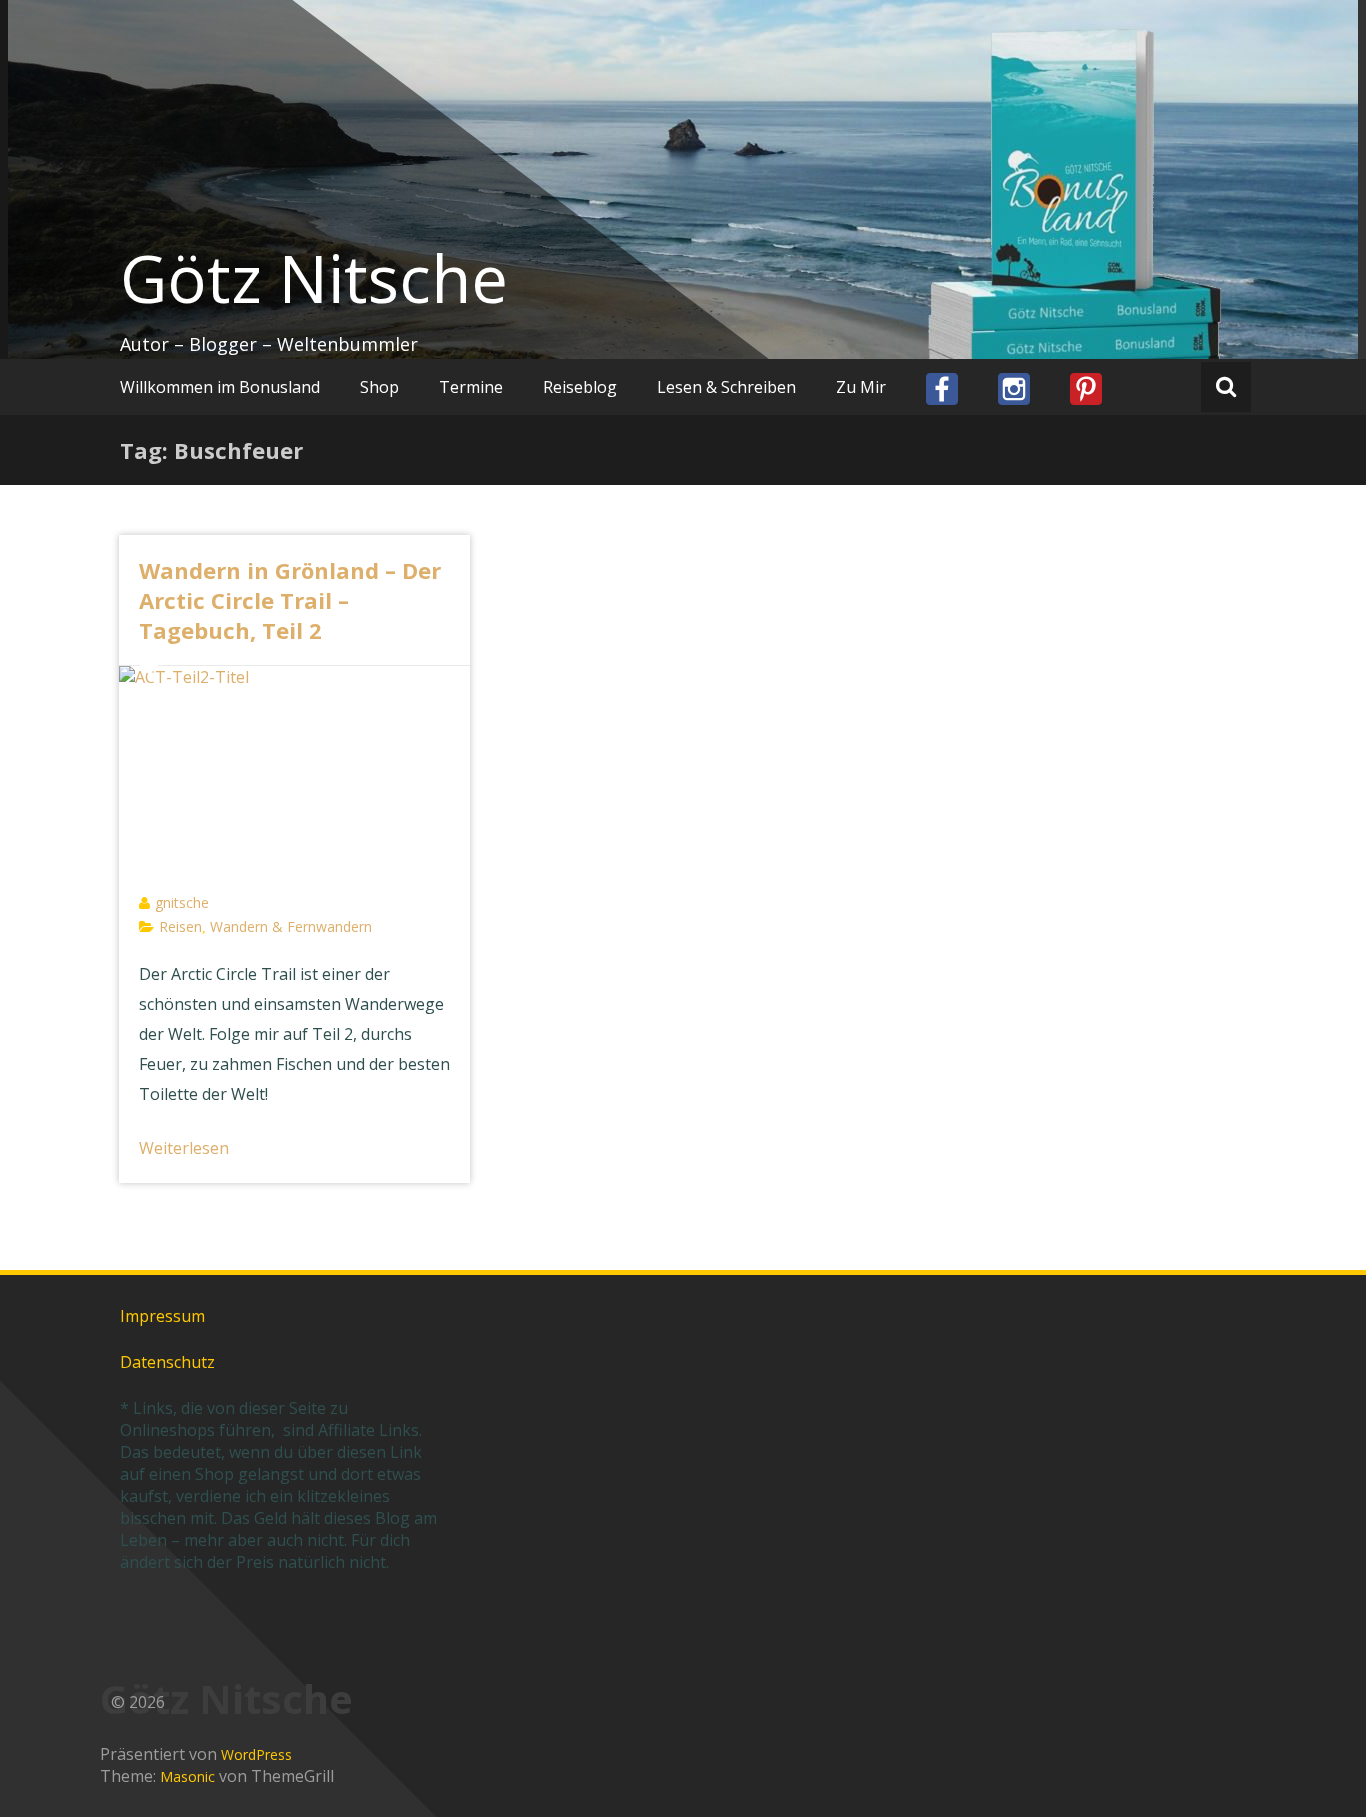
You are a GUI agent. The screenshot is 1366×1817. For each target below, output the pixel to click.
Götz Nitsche (314, 278)
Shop (379, 387)
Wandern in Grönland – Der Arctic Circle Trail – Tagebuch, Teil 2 (290, 600)
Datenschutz (167, 1362)
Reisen (180, 926)
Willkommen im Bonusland (220, 387)
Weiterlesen (184, 1148)
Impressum (162, 1316)
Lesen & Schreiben (726, 387)
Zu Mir (861, 387)
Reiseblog (580, 387)
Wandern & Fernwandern (291, 926)
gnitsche (182, 902)
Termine (471, 387)
